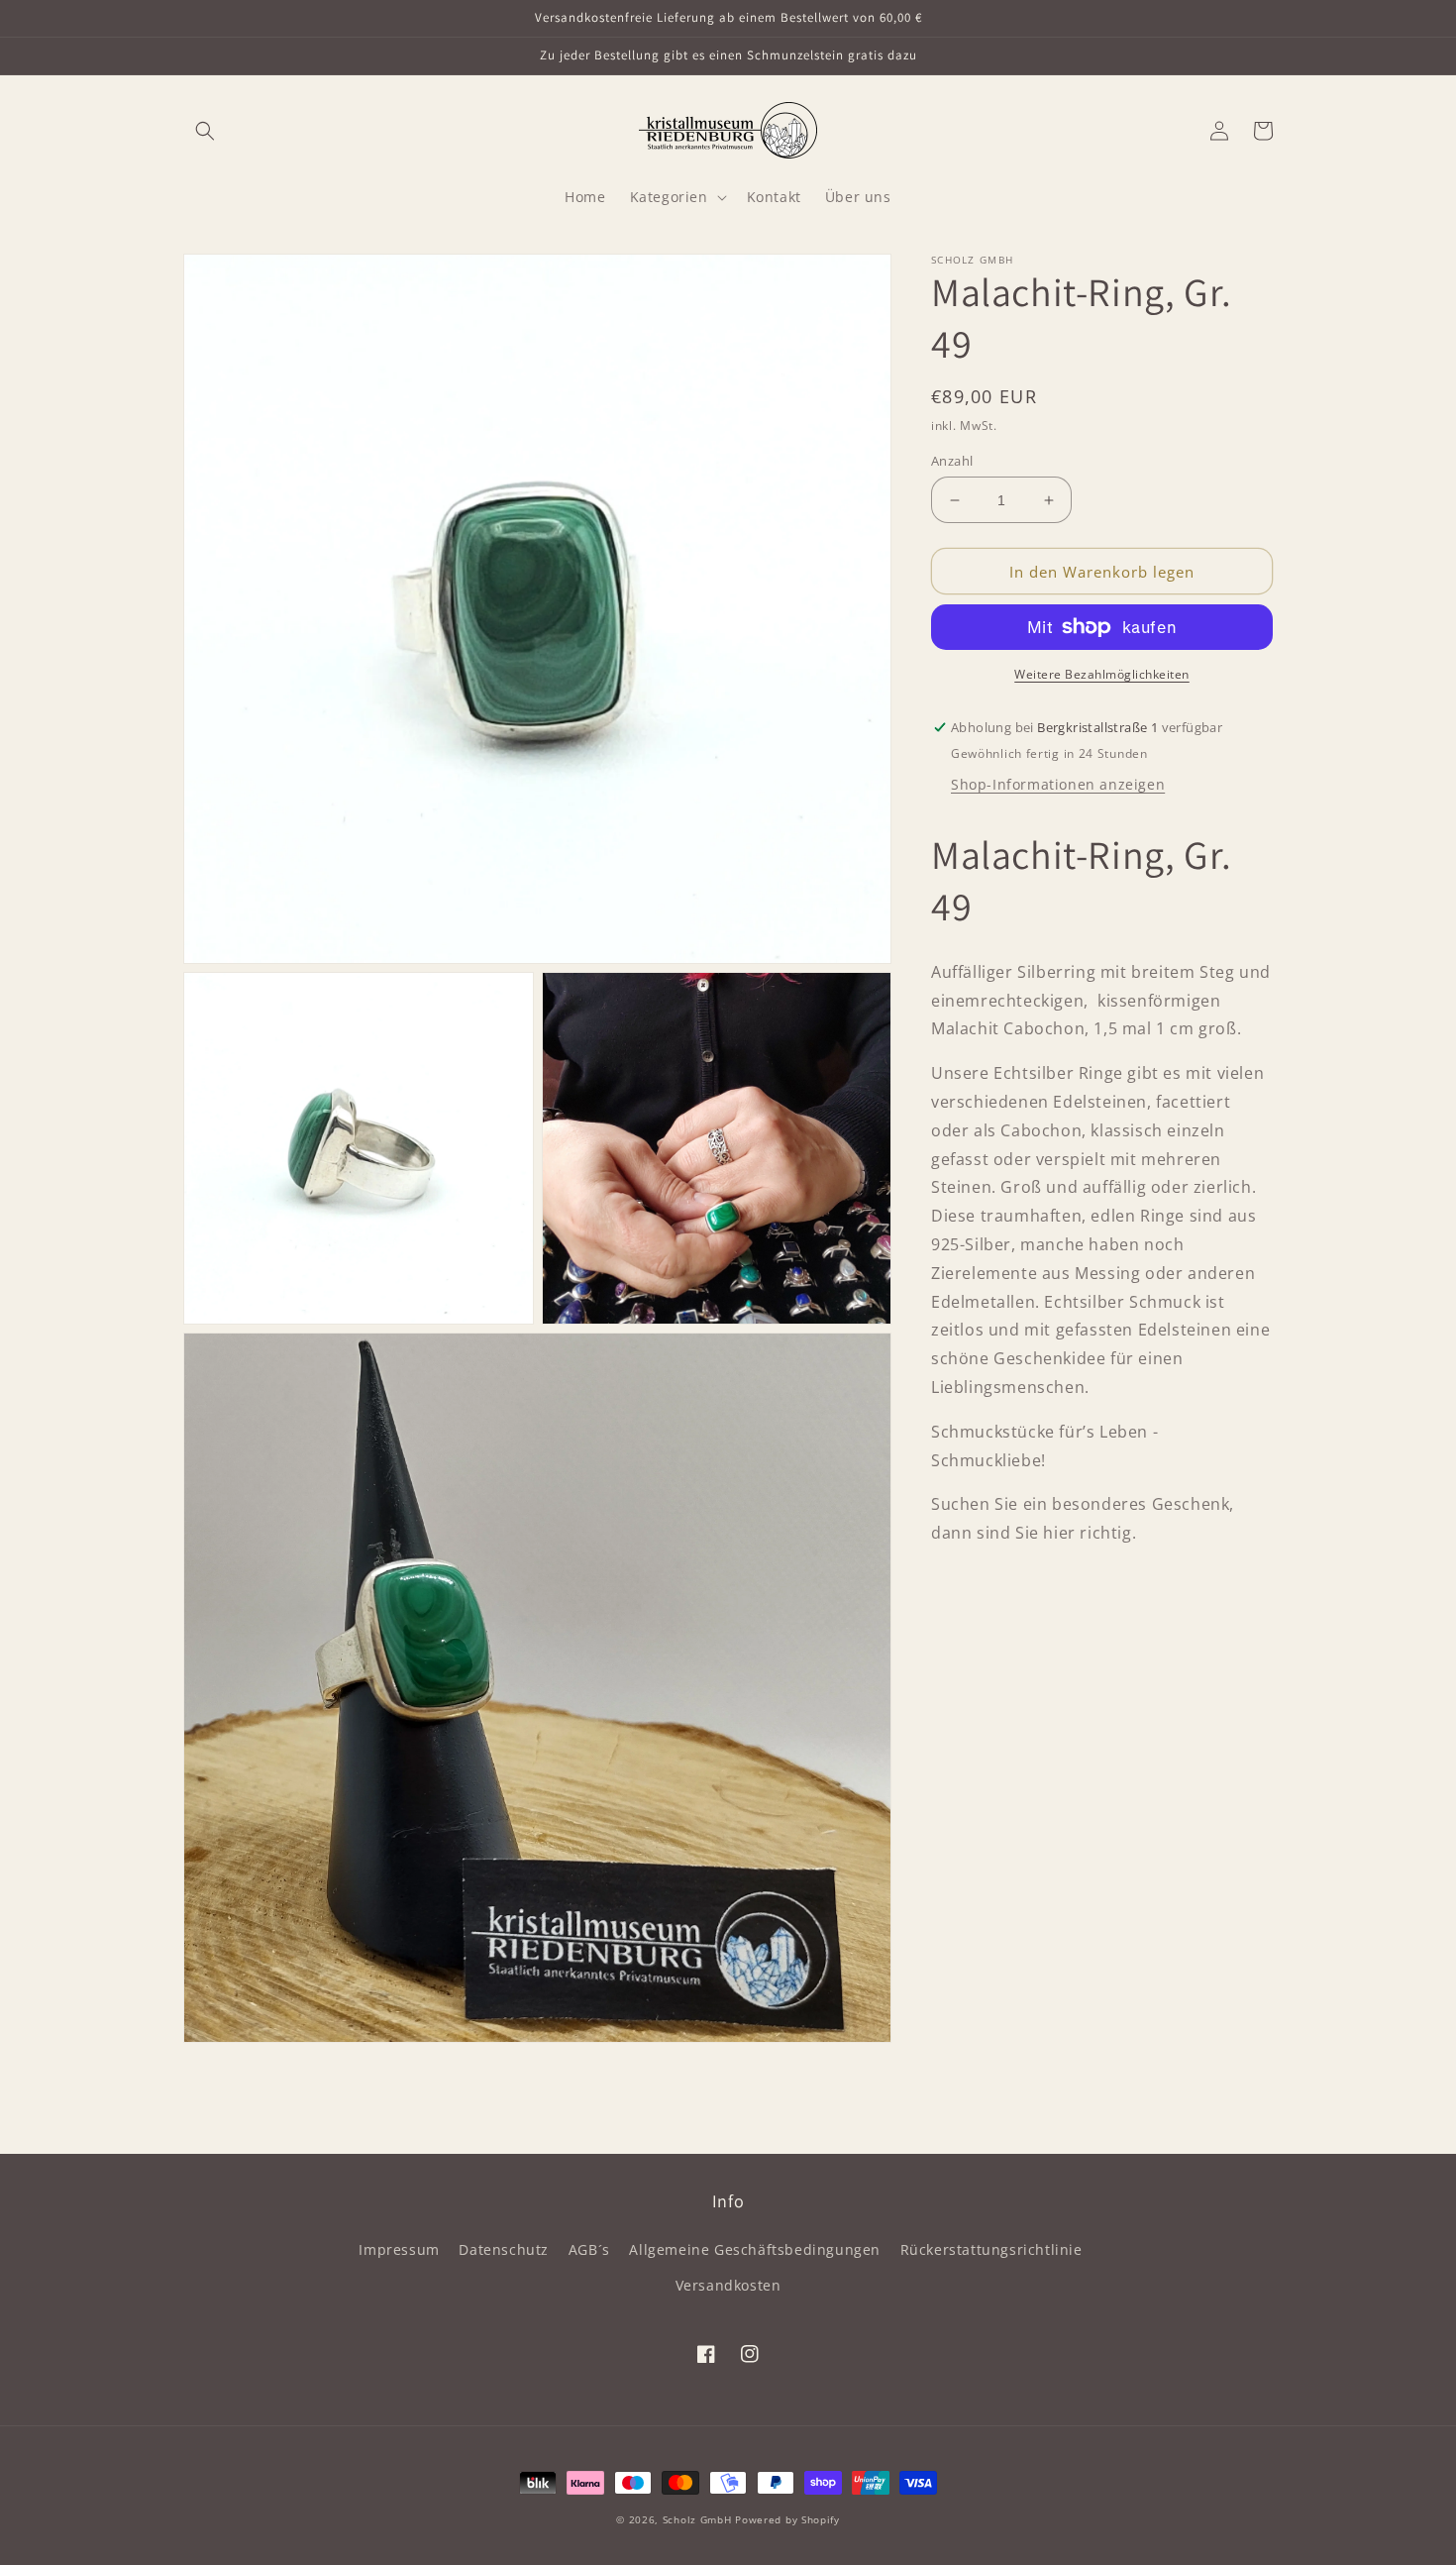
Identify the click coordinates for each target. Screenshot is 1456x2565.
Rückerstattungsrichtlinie (991, 2249)
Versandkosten (728, 2285)
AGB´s (589, 2249)
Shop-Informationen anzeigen (1058, 784)
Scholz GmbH (697, 2519)
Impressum (399, 2249)
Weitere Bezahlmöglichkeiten (1102, 674)
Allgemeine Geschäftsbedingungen (755, 2249)
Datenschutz (504, 2249)
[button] (205, 131)
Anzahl (952, 461)
